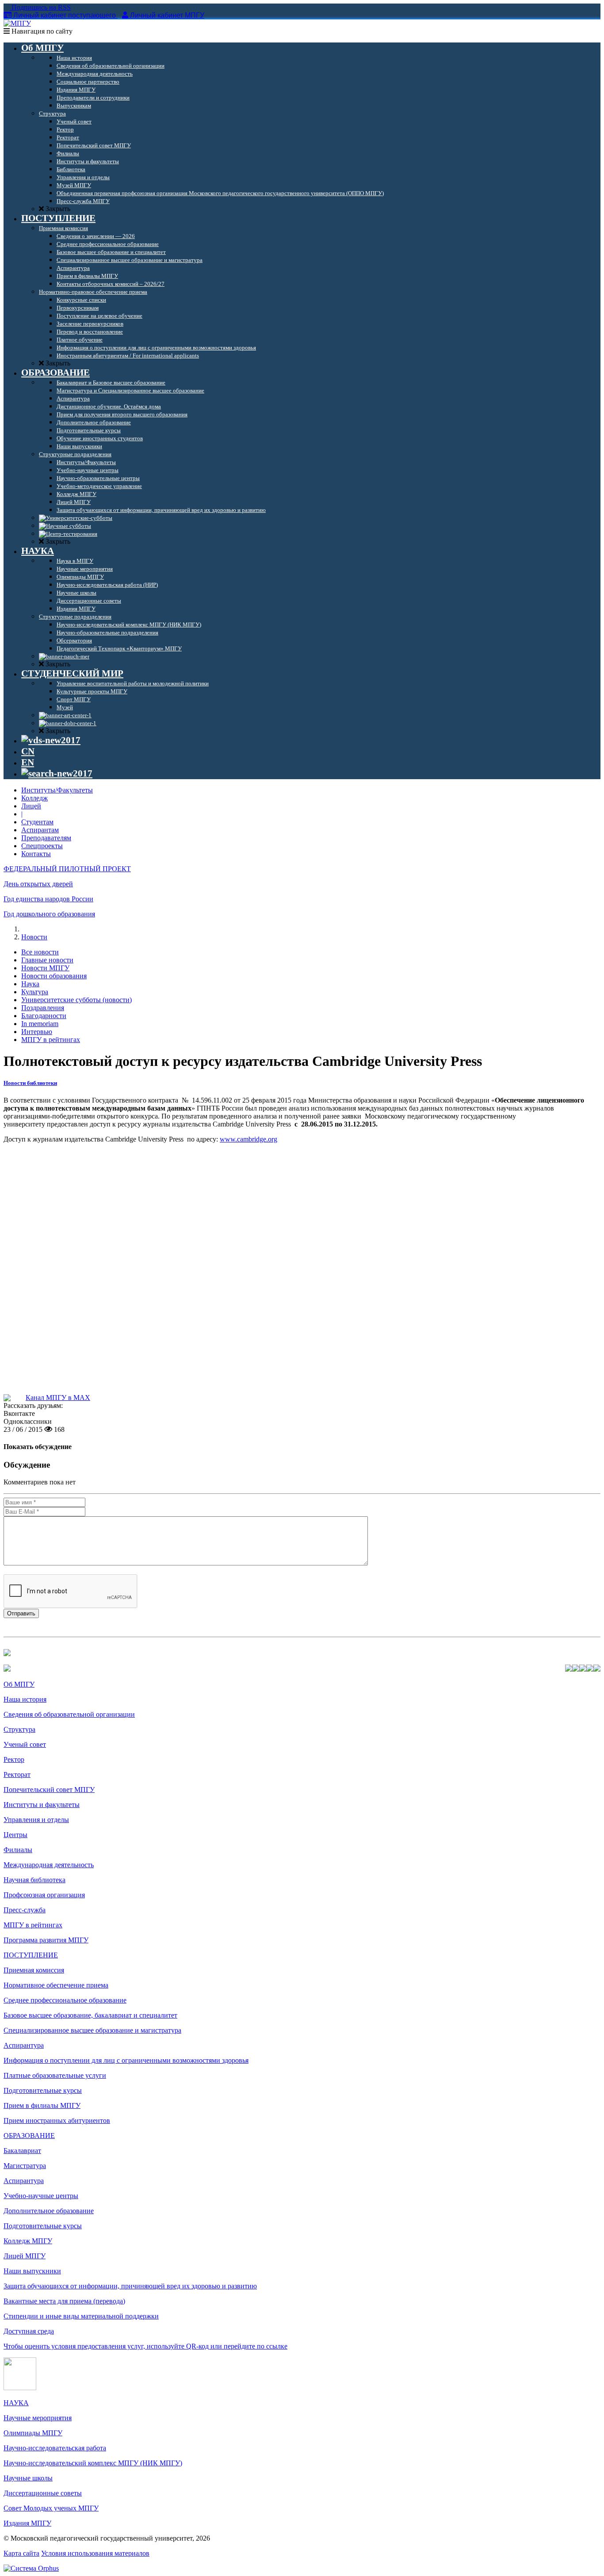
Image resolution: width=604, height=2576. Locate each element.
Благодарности (44, 1016)
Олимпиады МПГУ (33, 2433)
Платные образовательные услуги (55, 2075)
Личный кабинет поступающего (65, 15)
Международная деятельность (49, 1865)
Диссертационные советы (43, 2493)
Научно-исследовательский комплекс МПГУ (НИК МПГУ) (93, 2463)
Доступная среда (29, 2331)
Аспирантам (40, 830)
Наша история (25, 1699)
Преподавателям (46, 838)
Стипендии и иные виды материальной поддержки (81, 2316)
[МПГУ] (17, 23)
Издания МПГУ (27, 2523)
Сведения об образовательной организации (69, 1714)
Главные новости (47, 960)
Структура (19, 1729)
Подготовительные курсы (43, 2090)
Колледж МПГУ (28, 2241)
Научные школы (28, 2478)
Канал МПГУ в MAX (58, 1398)
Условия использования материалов (95, 2553)
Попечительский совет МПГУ (49, 1790)
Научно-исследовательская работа (55, 2448)
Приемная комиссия (34, 1970)
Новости (34, 937)
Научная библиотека (34, 1880)
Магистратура (25, 2166)
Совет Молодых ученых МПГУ (51, 2508)
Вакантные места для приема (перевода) (64, 2301)
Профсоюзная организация (44, 1895)
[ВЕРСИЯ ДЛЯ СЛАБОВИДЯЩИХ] (51, 740)
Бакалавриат (22, 2151)
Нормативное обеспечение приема (56, 1985)
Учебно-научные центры (41, 2196)
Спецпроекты (42, 846)
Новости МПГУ (45, 968)
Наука (30, 984)
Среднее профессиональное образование (65, 2000)
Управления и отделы (36, 1820)
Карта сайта (21, 2553)
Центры (15, 1835)
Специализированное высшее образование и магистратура (92, 2030)
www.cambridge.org (248, 1139)
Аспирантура (24, 2045)
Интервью (37, 1032)
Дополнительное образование (49, 2211)
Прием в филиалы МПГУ (42, 2105)
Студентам (37, 822)
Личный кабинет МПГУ (167, 15)
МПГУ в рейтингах (51, 1040)
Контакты (36, 854)
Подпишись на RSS (40, 7)
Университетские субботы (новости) (76, 1000)
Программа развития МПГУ (46, 1940)
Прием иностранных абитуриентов (57, 2120)
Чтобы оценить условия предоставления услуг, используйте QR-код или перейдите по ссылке (145, 2346)
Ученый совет (25, 1744)
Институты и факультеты (42, 1805)
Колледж (34, 798)
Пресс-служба (25, 1910)
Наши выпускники (32, 2271)
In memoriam (40, 1024)
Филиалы (18, 1850)
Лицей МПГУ (25, 2256)
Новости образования (54, 976)
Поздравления (43, 1008)
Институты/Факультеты (57, 790)
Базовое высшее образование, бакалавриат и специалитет (90, 2015)
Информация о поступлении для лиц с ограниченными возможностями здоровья (126, 2060)
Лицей (31, 806)
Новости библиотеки (30, 1083)
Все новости (40, 952)
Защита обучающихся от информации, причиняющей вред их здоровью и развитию (130, 2286)
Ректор (14, 1759)
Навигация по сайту (41, 31)
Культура (35, 992)
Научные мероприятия (38, 2418)
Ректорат (17, 1774)
